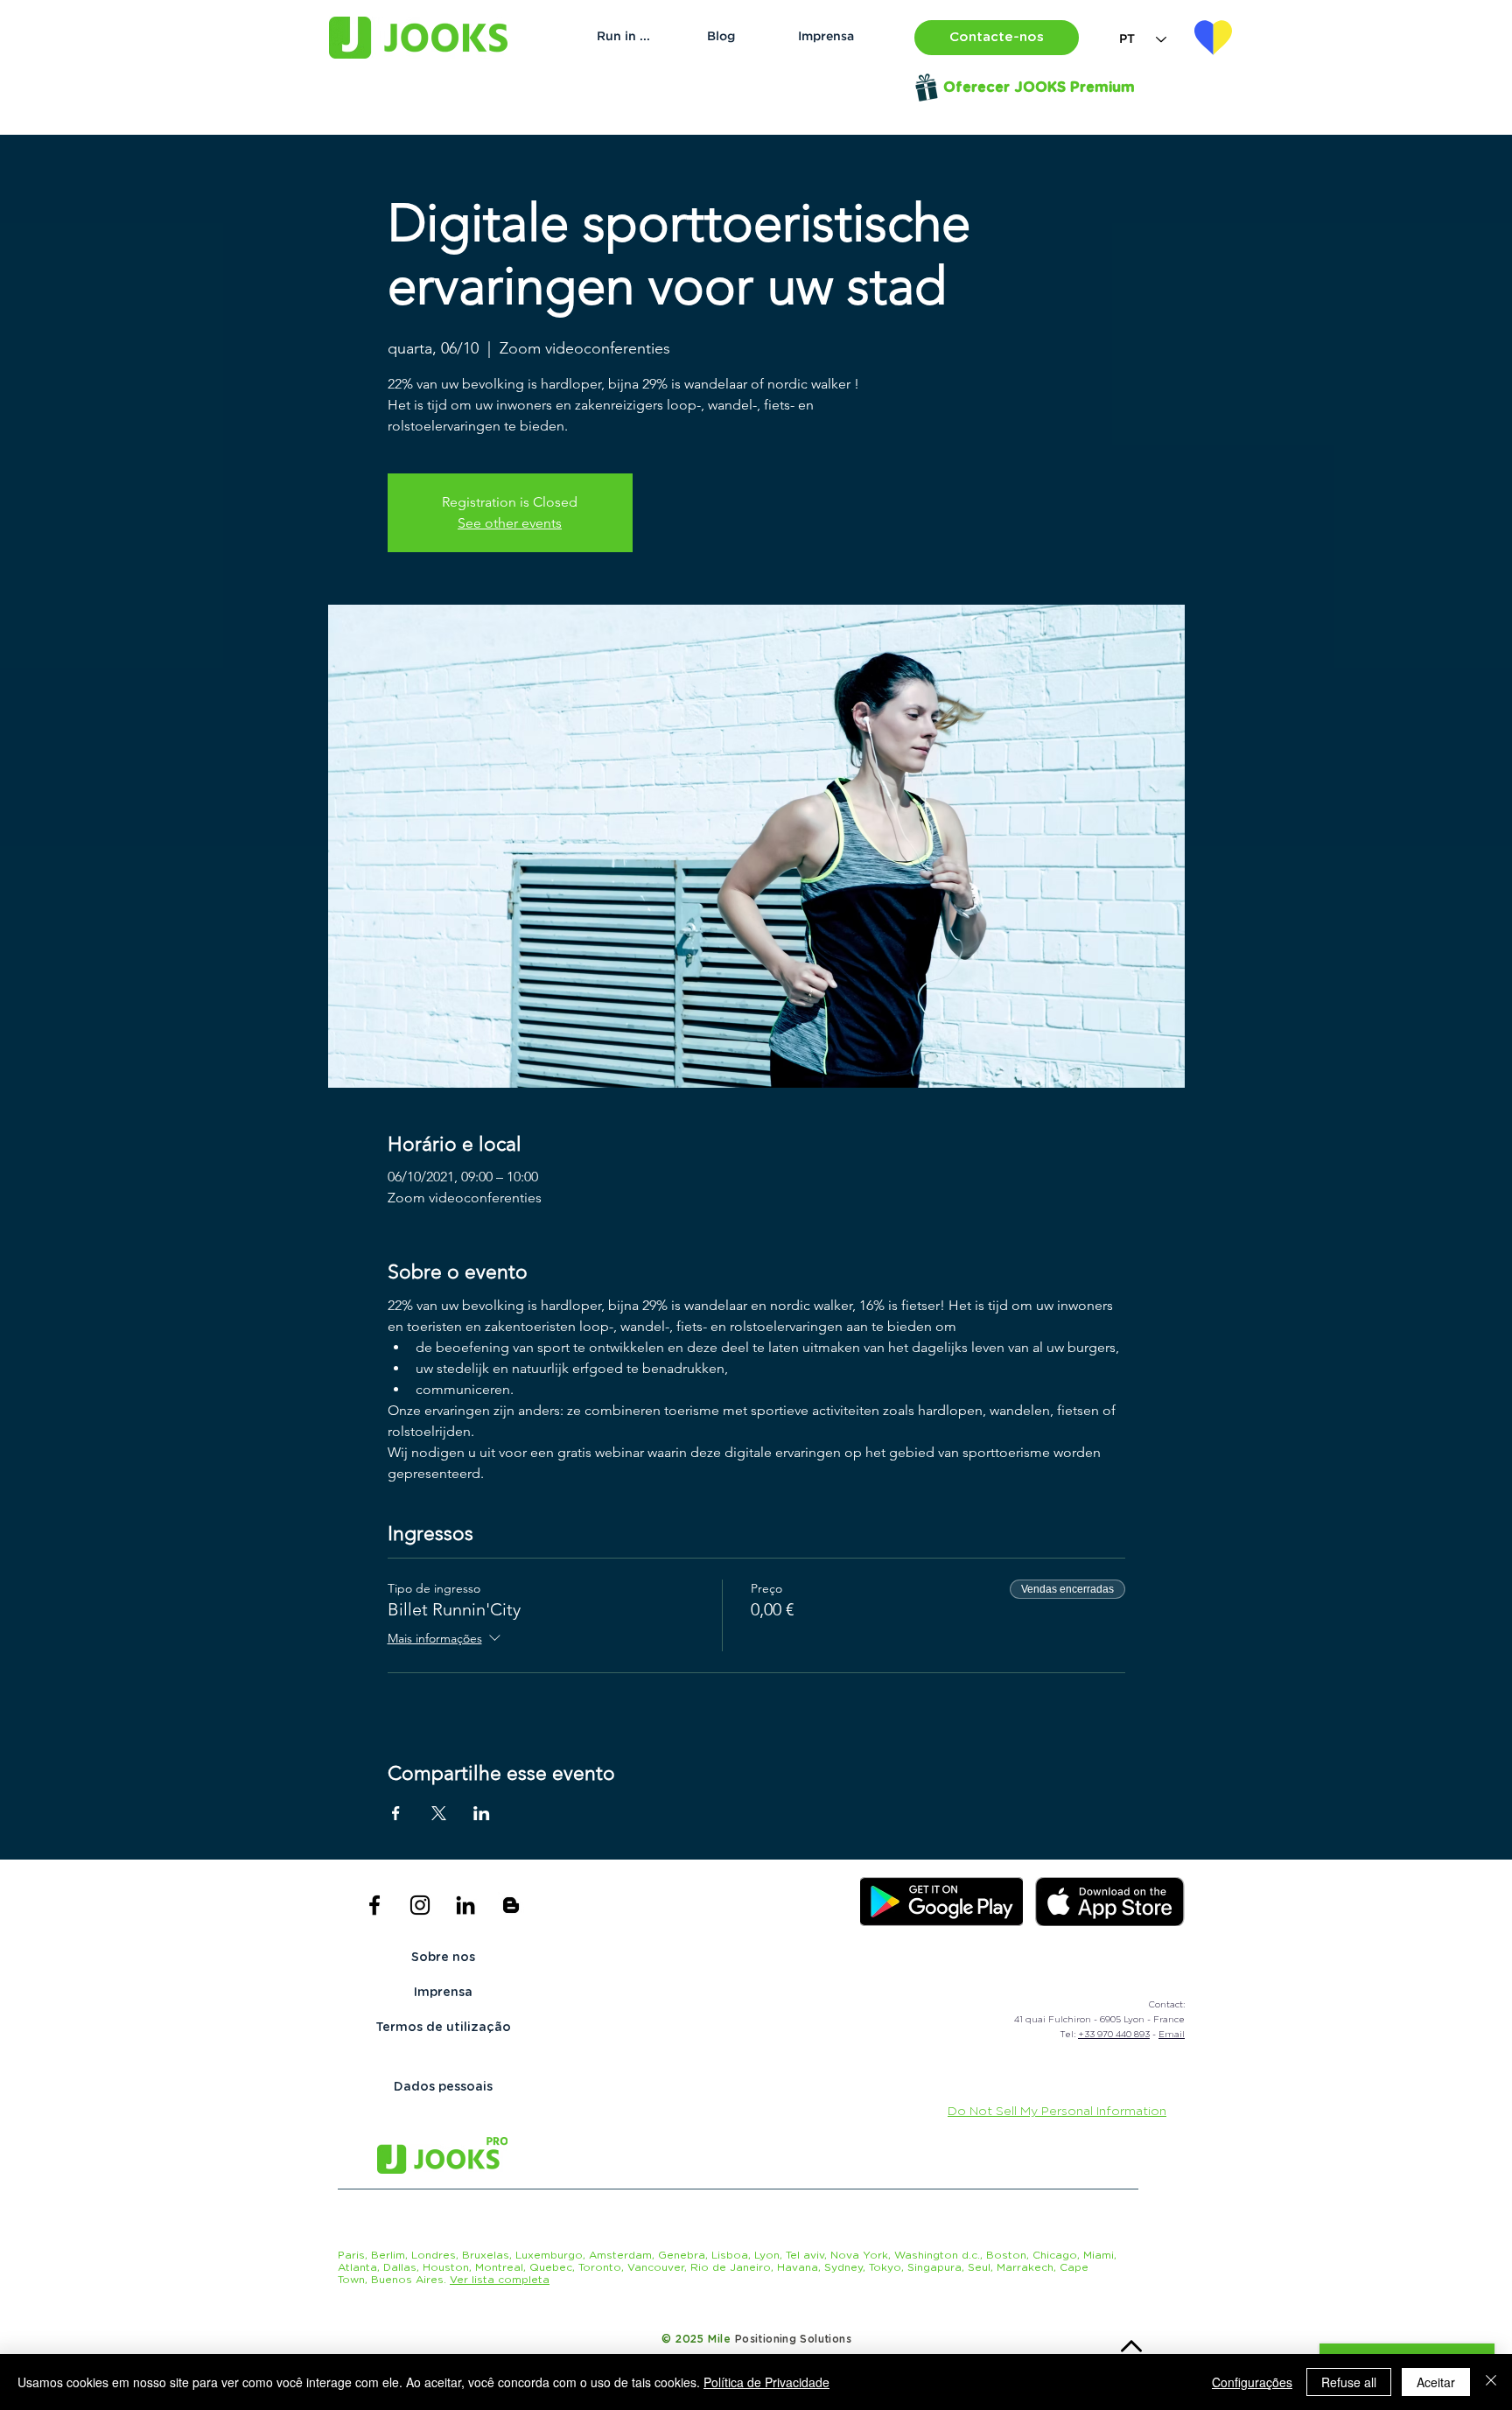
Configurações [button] (1252, 2382)
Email (1172, 2035)
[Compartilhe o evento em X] (439, 1813)
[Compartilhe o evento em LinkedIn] (482, 1813)
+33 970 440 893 (1114, 2035)
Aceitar (1436, 2382)
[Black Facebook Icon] (374, 1905)
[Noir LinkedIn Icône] (465, 1905)
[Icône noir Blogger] (511, 1905)
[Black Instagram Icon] (420, 1905)
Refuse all (1349, 2382)
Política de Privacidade (766, 2382)
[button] (997, 38)
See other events (510, 523)
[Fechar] (1491, 2382)
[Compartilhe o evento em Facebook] (396, 1813)
